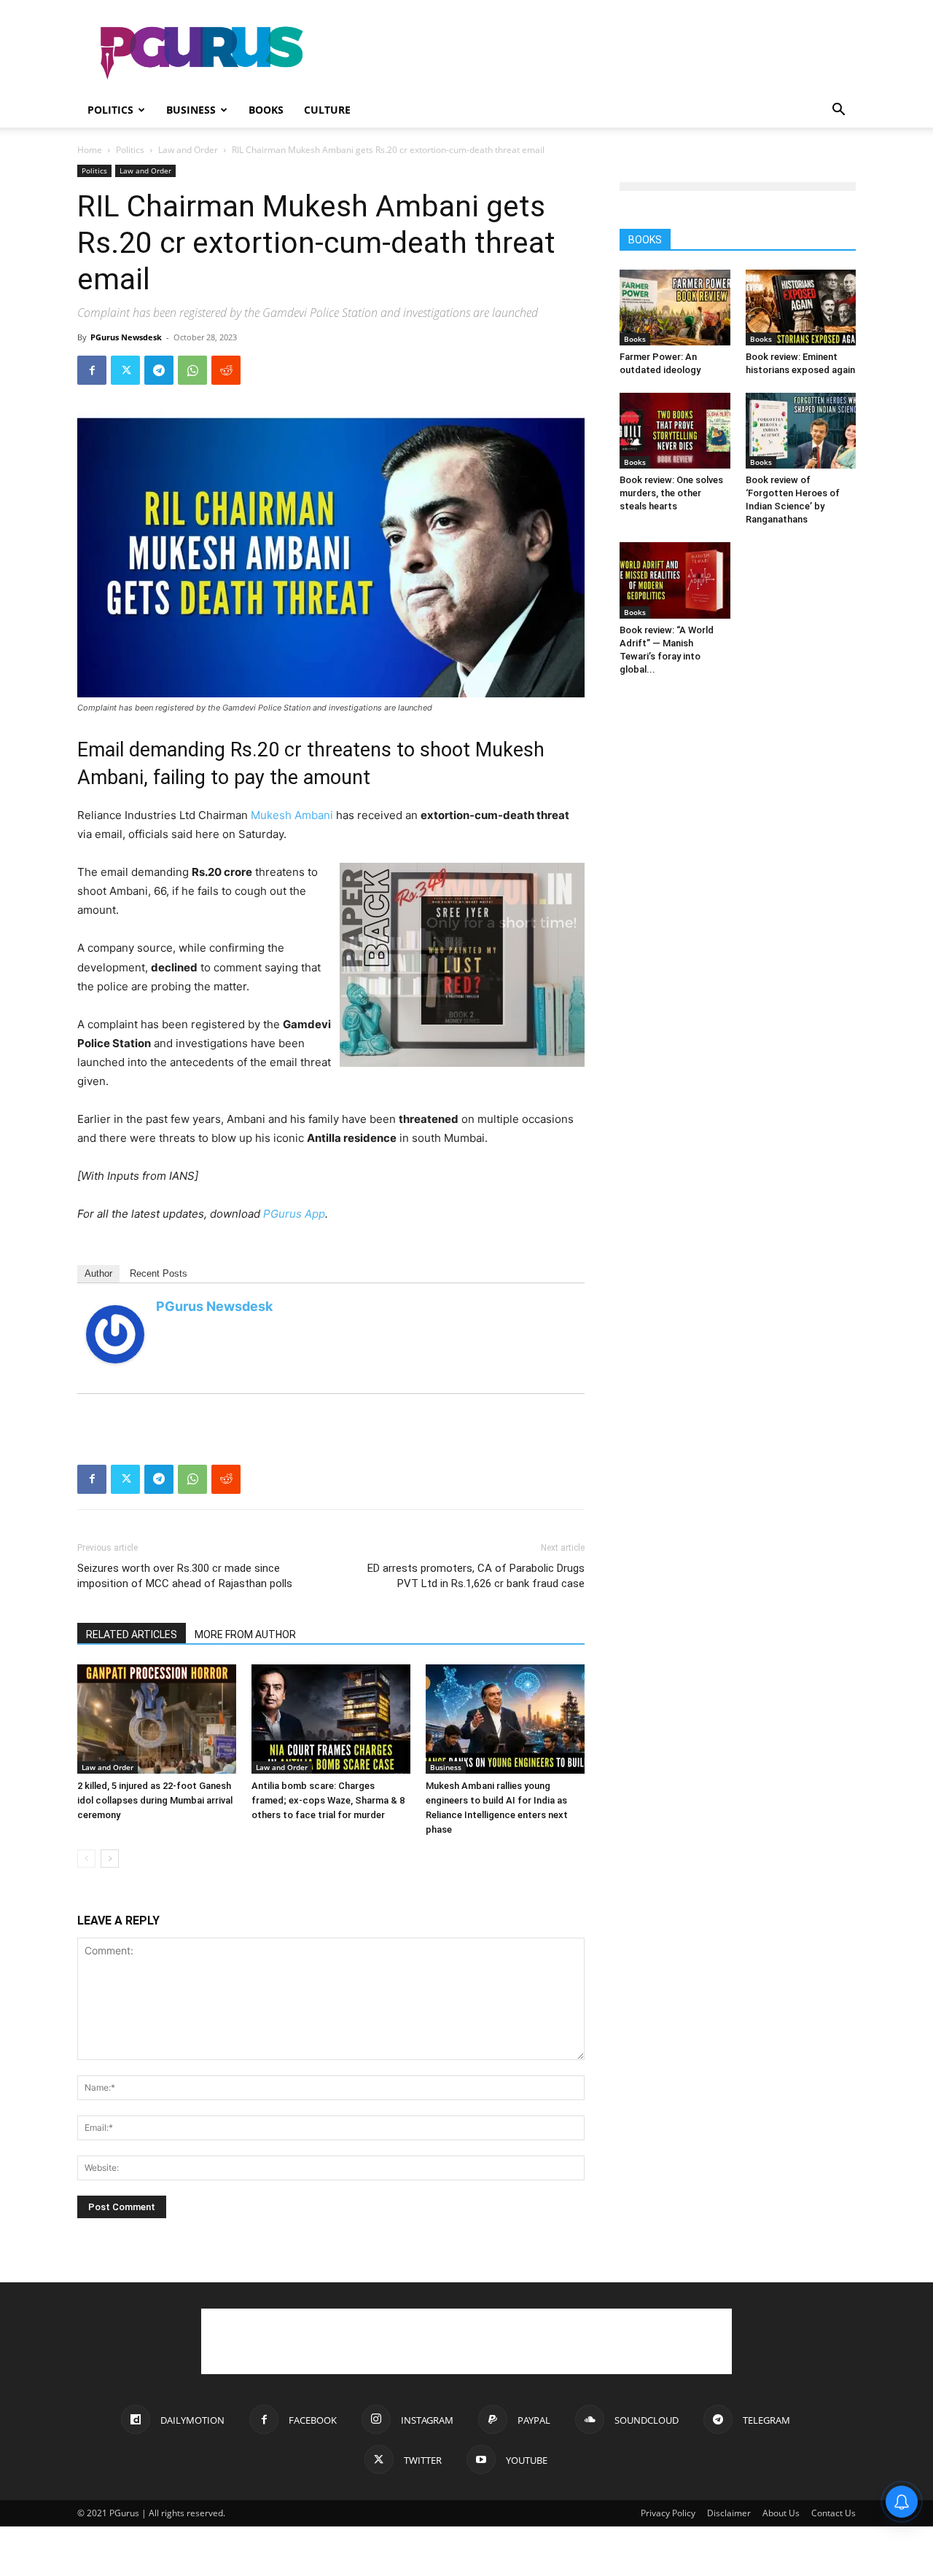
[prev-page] (86, 1859)
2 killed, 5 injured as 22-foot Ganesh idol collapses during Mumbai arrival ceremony (155, 1800)
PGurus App (294, 1214)
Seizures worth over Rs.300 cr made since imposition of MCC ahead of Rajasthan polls (185, 1576)
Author (98, 1273)
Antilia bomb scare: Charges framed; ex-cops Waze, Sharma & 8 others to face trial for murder (328, 1800)
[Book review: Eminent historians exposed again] (801, 308)
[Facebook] (92, 370)
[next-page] (110, 1859)
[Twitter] (125, 370)
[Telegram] (159, 370)
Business (191, 110)
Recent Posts (159, 1273)
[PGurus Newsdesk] (115, 1334)
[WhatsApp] (192, 370)
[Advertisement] (590, 53)
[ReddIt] (226, 370)
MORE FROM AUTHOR (245, 1635)
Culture (327, 110)
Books (266, 110)
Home (90, 150)
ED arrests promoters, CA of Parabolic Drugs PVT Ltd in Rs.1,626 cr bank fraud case (476, 1576)
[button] (838, 111)
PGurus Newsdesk (126, 337)
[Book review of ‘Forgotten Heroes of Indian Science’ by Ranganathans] (801, 431)
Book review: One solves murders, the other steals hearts (671, 493)
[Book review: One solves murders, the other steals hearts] (675, 431)
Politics (110, 110)
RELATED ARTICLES (132, 1635)
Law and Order (188, 150)
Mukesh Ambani (292, 815)
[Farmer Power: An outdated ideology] (675, 308)
